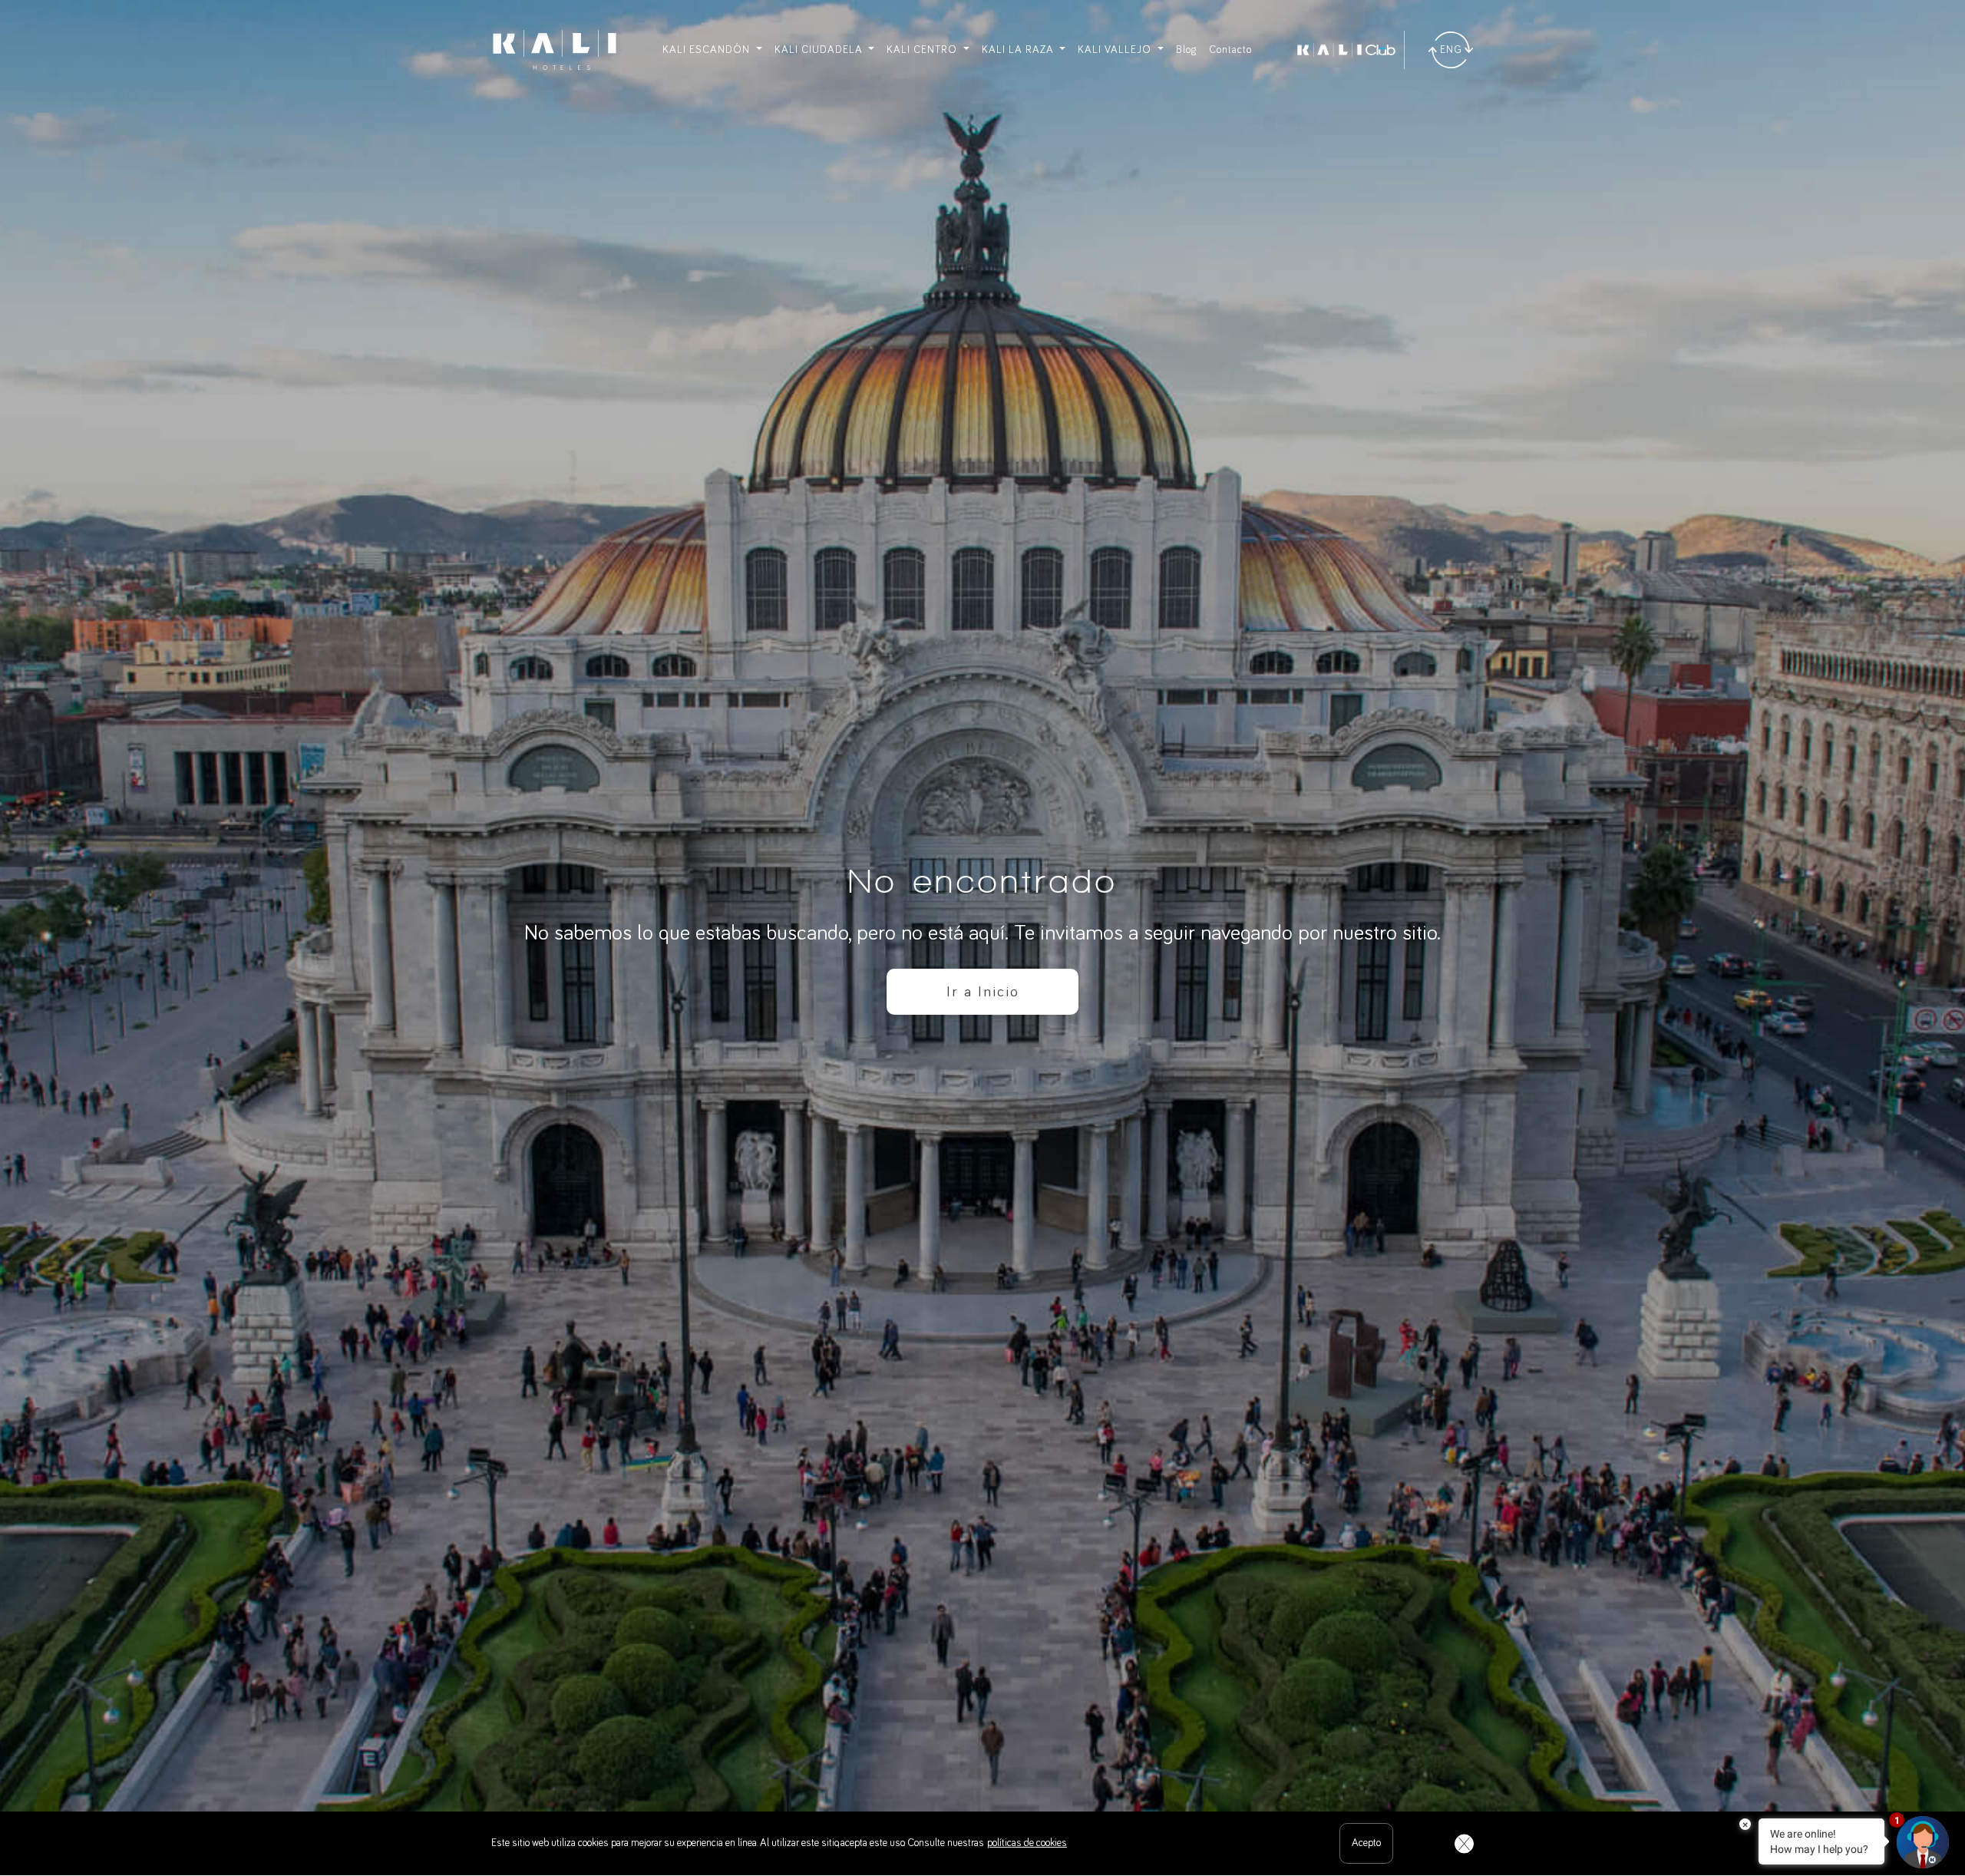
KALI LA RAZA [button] (1019, 50)
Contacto (1230, 50)
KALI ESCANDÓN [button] (708, 50)
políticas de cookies (1027, 1843)
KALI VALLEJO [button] (1116, 50)
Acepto (1366, 1843)
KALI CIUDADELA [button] (820, 50)
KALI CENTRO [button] (923, 50)
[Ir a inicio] (555, 50)
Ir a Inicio (983, 992)
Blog (1186, 50)
